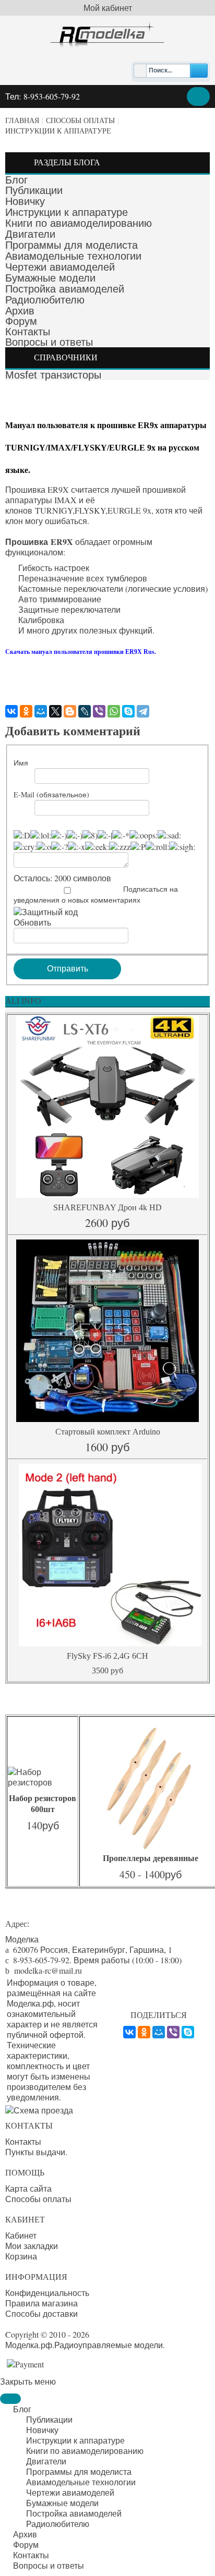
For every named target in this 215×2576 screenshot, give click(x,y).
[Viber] (99, 711)
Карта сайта (28, 2189)
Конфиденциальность (47, 2293)
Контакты (28, 332)
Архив (20, 311)
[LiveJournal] (85, 711)
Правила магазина (41, 2303)
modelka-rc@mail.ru (48, 1970)
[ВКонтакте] (11, 711)
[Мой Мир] (41, 711)
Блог (16, 180)
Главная (22, 121)
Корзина (21, 2256)
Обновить (32, 922)
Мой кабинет (108, 8)
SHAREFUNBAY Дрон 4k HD (107, 1207)
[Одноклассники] (26, 711)
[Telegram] (143, 711)
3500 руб (107, 1670)
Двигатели (30, 234)
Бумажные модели (50, 278)
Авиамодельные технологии (73, 256)
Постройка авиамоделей (65, 289)
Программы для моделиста (71, 245)
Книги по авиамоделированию (79, 223)
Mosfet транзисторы (53, 375)
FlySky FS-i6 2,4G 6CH (107, 1656)
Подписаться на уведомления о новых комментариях (96, 894)
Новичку (25, 201)
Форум (21, 321)
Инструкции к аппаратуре (58, 131)
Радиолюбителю (45, 300)
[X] (55, 711)
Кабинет (21, 2235)
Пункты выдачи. (36, 2152)
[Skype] (128, 711)
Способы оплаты (80, 121)
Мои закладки (32, 2246)
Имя (21, 763)
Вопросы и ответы (49, 342)
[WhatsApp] (114, 711)
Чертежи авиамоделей (60, 267)
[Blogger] (70, 711)
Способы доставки (41, 2314)
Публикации (34, 190)
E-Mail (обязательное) (51, 794)
